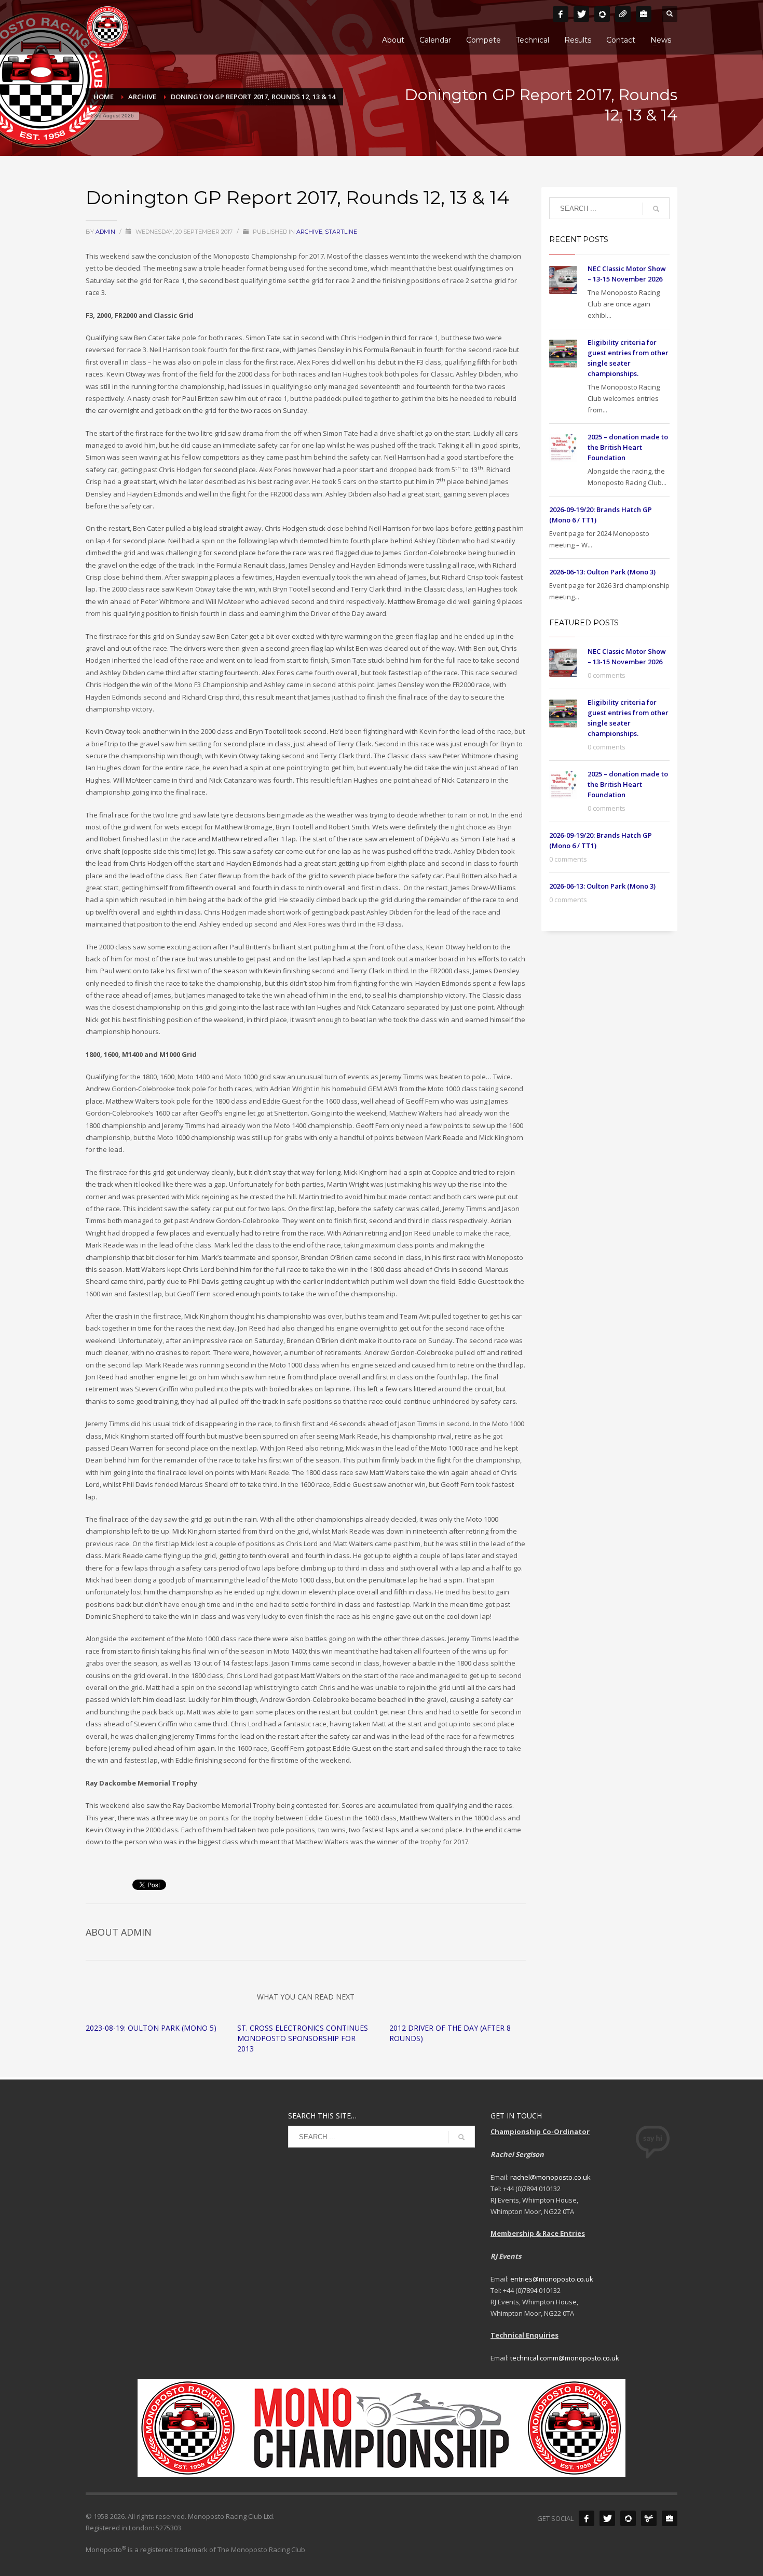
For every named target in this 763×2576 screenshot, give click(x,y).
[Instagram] (602, 14)
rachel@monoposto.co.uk (550, 2177)
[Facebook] (561, 14)
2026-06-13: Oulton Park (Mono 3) (602, 572)
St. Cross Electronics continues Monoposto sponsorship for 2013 (303, 2038)
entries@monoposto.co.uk (552, 2279)
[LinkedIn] (644, 14)
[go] (656, 209)
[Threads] (623, 14)
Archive (309, 232)
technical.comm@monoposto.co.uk (565, 2358)
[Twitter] (581, 14)
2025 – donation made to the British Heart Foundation (628, 447)
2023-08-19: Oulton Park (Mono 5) (151, 2028)
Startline (341, 232)
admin (106, 232)
